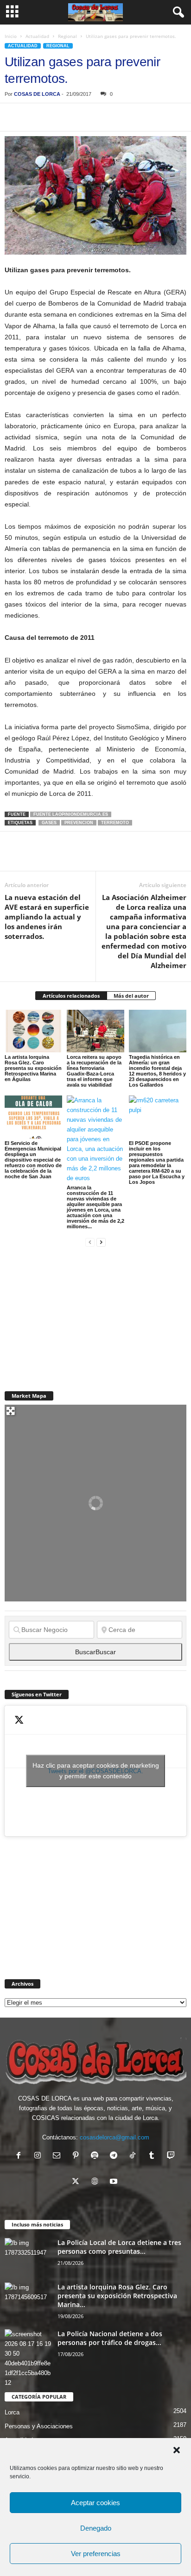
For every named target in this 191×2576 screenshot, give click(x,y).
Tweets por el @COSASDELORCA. (96, 1771)
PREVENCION (79, 823)
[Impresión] (121, 117)
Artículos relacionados (71, 996)
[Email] (142, 117)
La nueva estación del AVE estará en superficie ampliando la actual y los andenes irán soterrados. (47, 917)
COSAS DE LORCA (37, 94)
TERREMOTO (115, 823)
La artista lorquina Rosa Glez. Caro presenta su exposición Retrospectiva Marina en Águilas (33, 1068)
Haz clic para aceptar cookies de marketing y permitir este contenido (96, 1771)
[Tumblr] (154, 2156)
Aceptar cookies (95, 2503)
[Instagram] (40, 2156)
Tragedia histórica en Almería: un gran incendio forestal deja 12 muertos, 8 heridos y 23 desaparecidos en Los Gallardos (157, 1071)
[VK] (163, 117)
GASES (49, 823)
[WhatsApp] (78, 117)
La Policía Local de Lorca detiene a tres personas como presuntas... (119, 2247)
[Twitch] (172, 2156)
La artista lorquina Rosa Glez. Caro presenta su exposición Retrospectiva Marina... (117, 2296)
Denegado (96, 2528)
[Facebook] (14, 117)
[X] (35, 117)
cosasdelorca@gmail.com (115, 2137)
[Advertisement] (74, 1313)
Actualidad (37, 36)
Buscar (95, 1652)
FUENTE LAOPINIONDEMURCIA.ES (71, 814)
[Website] (97, 2182)
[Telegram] (99, 117)
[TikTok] (135, 2156)
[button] (177, 2450)
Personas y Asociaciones (39, 2426)
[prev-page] (90, 1242)
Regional (67, 36)
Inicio (11, 36)
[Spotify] (97, 2156)
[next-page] (101, 1242)
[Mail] (59, 2156)
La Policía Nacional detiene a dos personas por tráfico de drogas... (110, 2338)
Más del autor (131, 996)
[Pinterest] (57, 117)
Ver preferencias (96, 2554)
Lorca (12, 2412)
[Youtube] (115, 2182)
